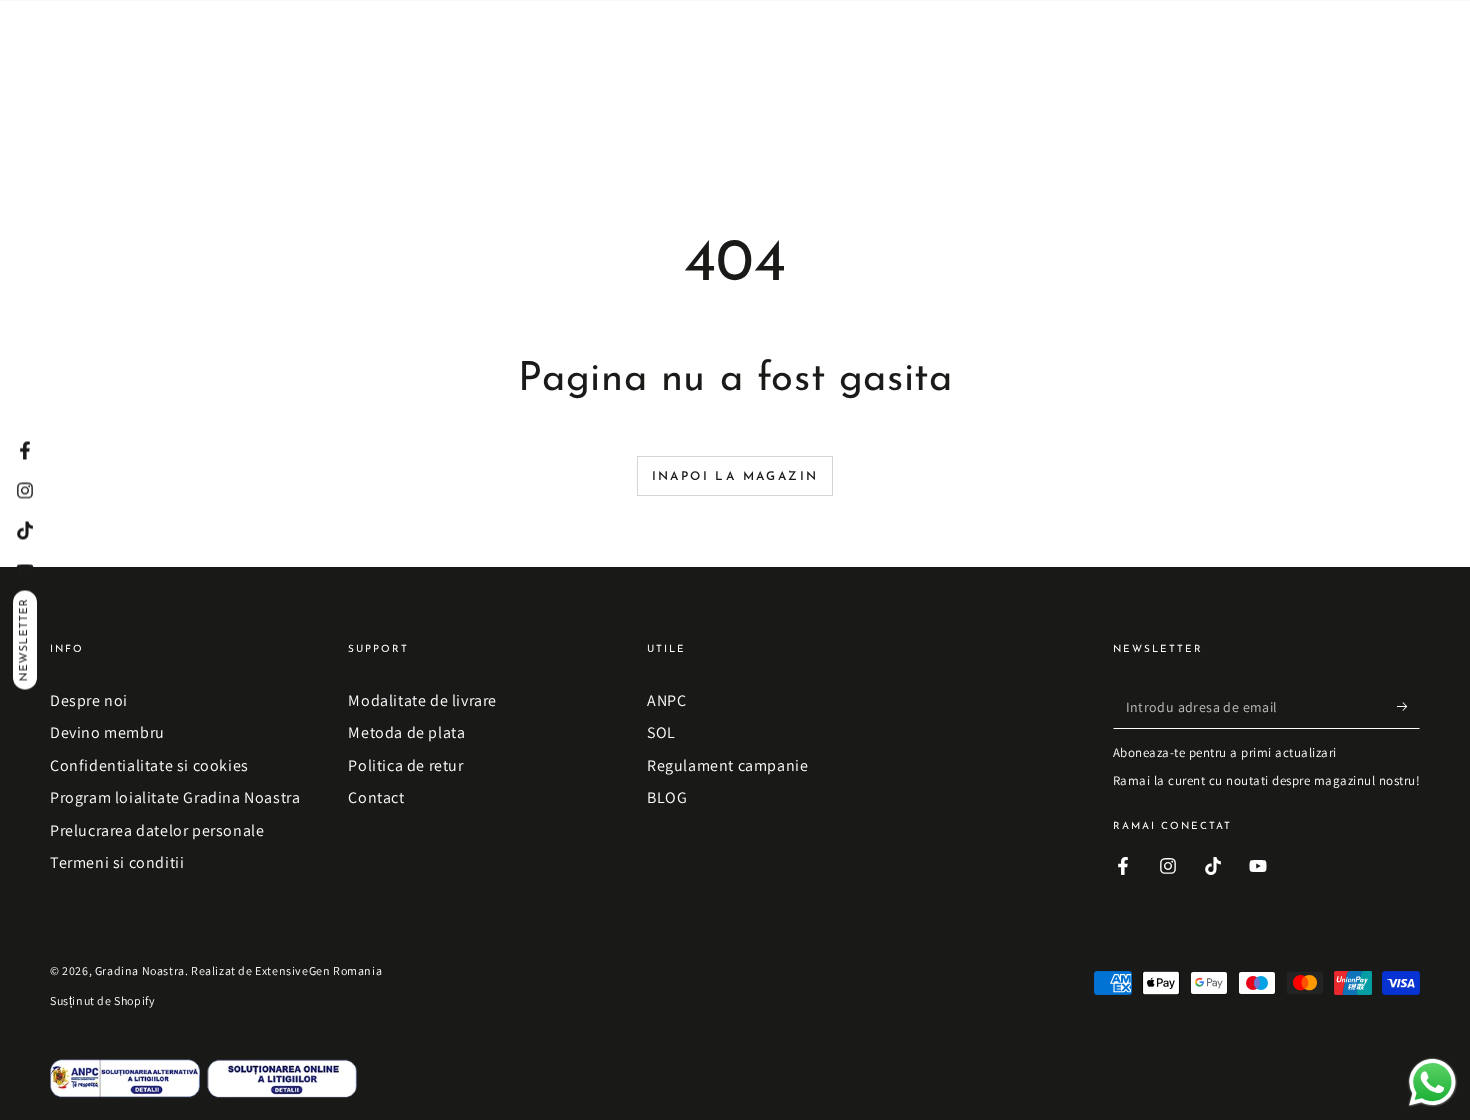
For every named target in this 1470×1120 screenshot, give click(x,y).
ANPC (666, 700)
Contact (376, 797)
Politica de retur (405, 765)
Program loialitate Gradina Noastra (175, 797)
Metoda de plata (406, 732)
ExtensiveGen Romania (318, 970)
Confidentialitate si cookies (149, 765)
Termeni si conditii (117, 862)
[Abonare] (1408, 706)
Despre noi (89, 700)
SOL (661, 732)
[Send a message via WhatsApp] (1432, 1082)
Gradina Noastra (140, 970)
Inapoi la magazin (735, 477)
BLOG (667, 797)
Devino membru (107, 732)
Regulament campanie (727, 765)
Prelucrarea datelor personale (157, 830)
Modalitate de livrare (422, 700)
